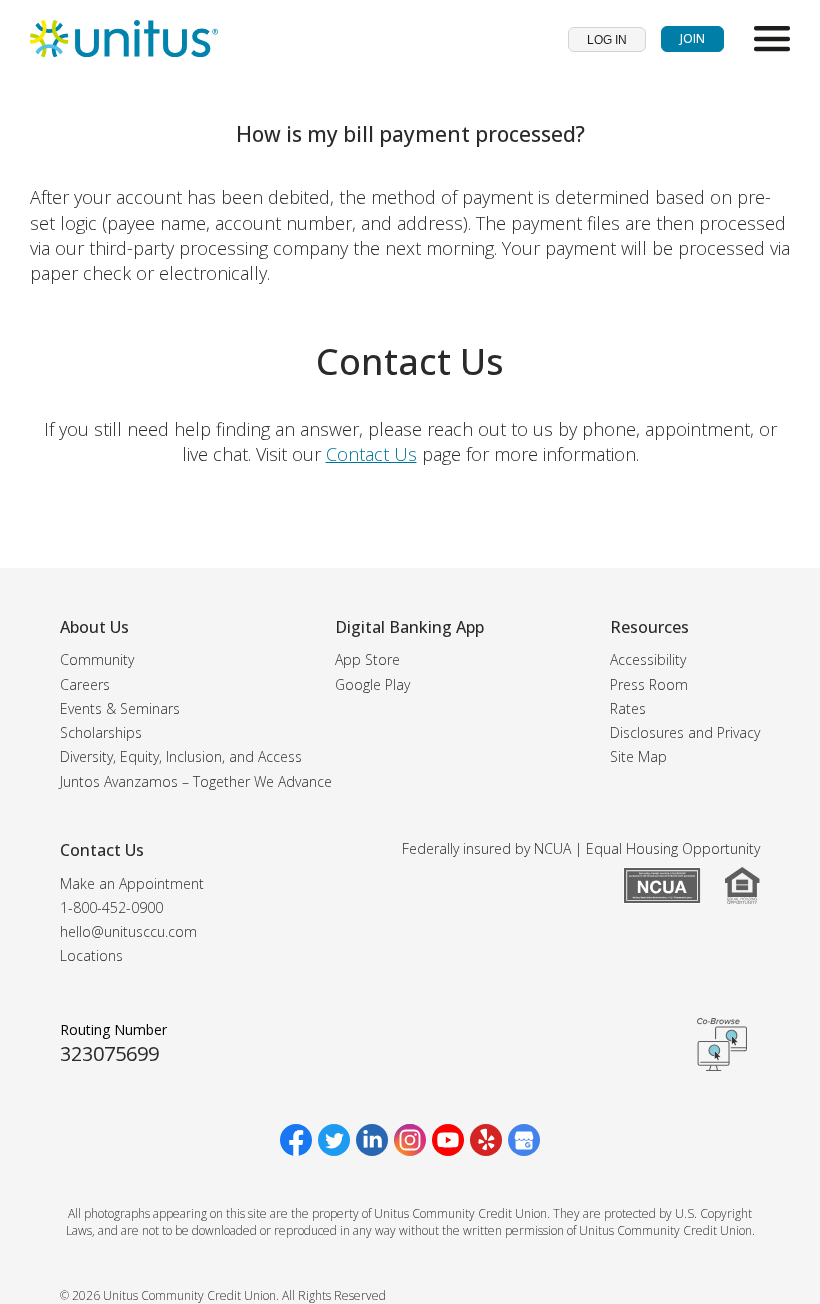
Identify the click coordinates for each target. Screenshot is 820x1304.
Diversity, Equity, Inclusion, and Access (181, 756)
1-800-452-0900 (111, 907)
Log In (607, 40)
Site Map (638, 756)
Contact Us (371, 454)
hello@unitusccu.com (128, 931)
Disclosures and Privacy (685, 732)
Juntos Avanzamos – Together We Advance (196, 781)
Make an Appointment (132, 883)
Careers (85, 684)
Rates (628, 708)
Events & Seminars (120, 708)
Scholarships (101, 732)
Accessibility (648, 659)
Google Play (372, 684)
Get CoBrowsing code (722, 1044)
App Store (367, 659)
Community (97, 659)
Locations (91, 955)
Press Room (649, 684)
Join (692, 38)
